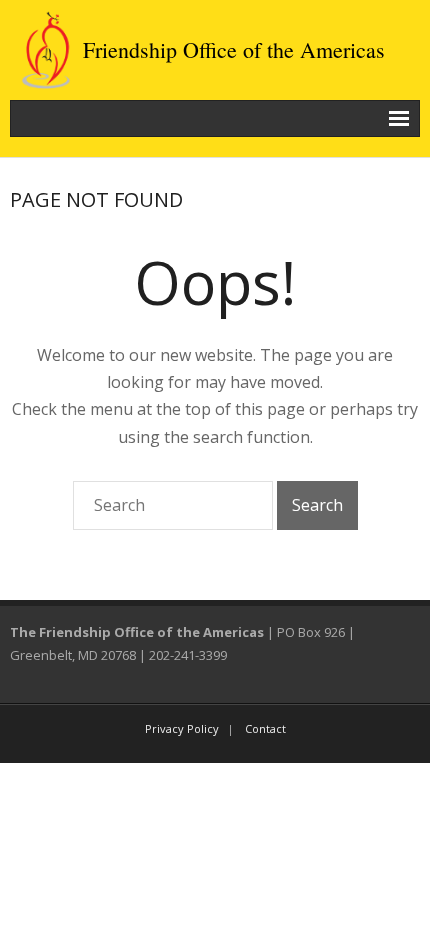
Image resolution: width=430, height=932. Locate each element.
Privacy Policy (182, 728)
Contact (265, 728)
